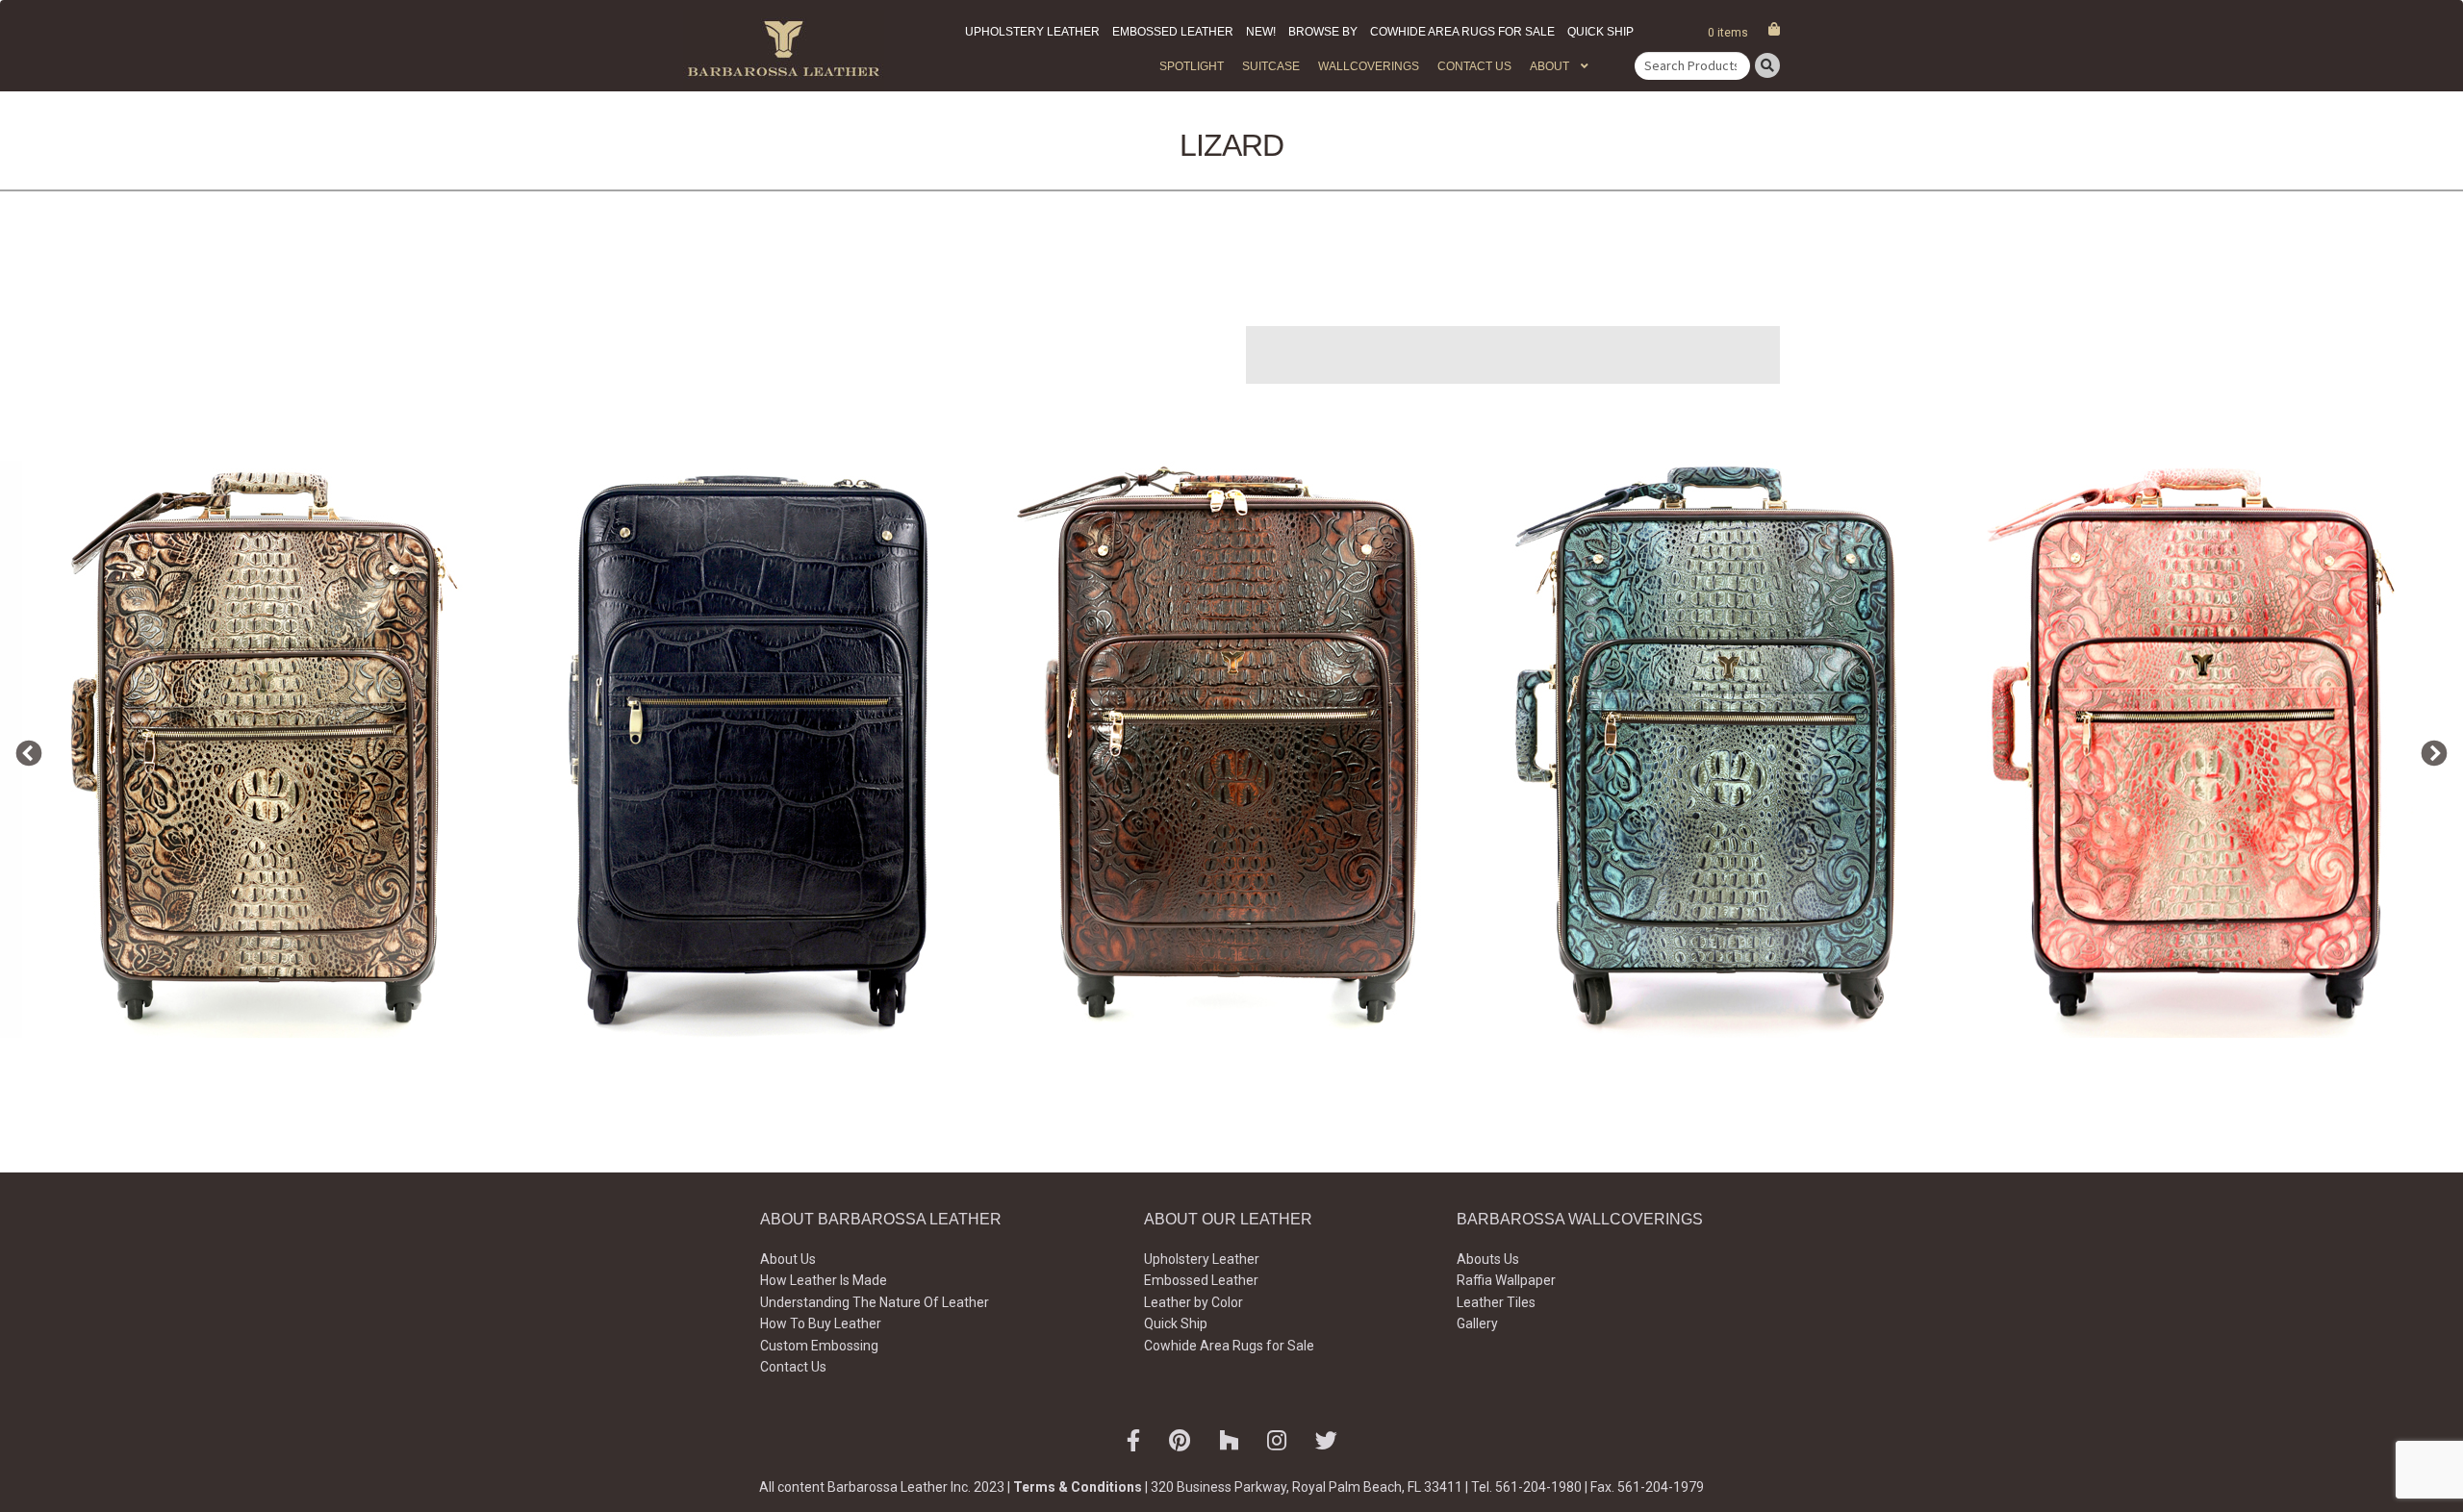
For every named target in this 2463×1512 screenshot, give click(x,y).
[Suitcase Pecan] (1231, 749)
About (1549, 66)
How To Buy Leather (821, 1323)
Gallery (1477, 1323)
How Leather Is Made (824, 1280)
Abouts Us (1488, 1259)
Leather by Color (1193, 1302)
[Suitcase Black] (749, 749)
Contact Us (1474, 66)
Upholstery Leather (1032, 32)
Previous (24, 749)
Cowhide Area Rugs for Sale (1462, 32)
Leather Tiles (1496, 1302)
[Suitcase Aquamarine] (1714, 749)
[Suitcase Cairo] (266, 749)
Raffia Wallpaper (1506, 1280)
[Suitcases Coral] (2197, 749)
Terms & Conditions (1078, 1487)
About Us (788, 1259)
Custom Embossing (819, 1346)
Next (2429, 749)
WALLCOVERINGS (1369, 66)
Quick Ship (1600, 32)
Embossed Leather (1173, 32)
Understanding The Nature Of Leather (875, 1302)
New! (1261, 32)
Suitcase (1271, 66)
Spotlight (1192, 66)
